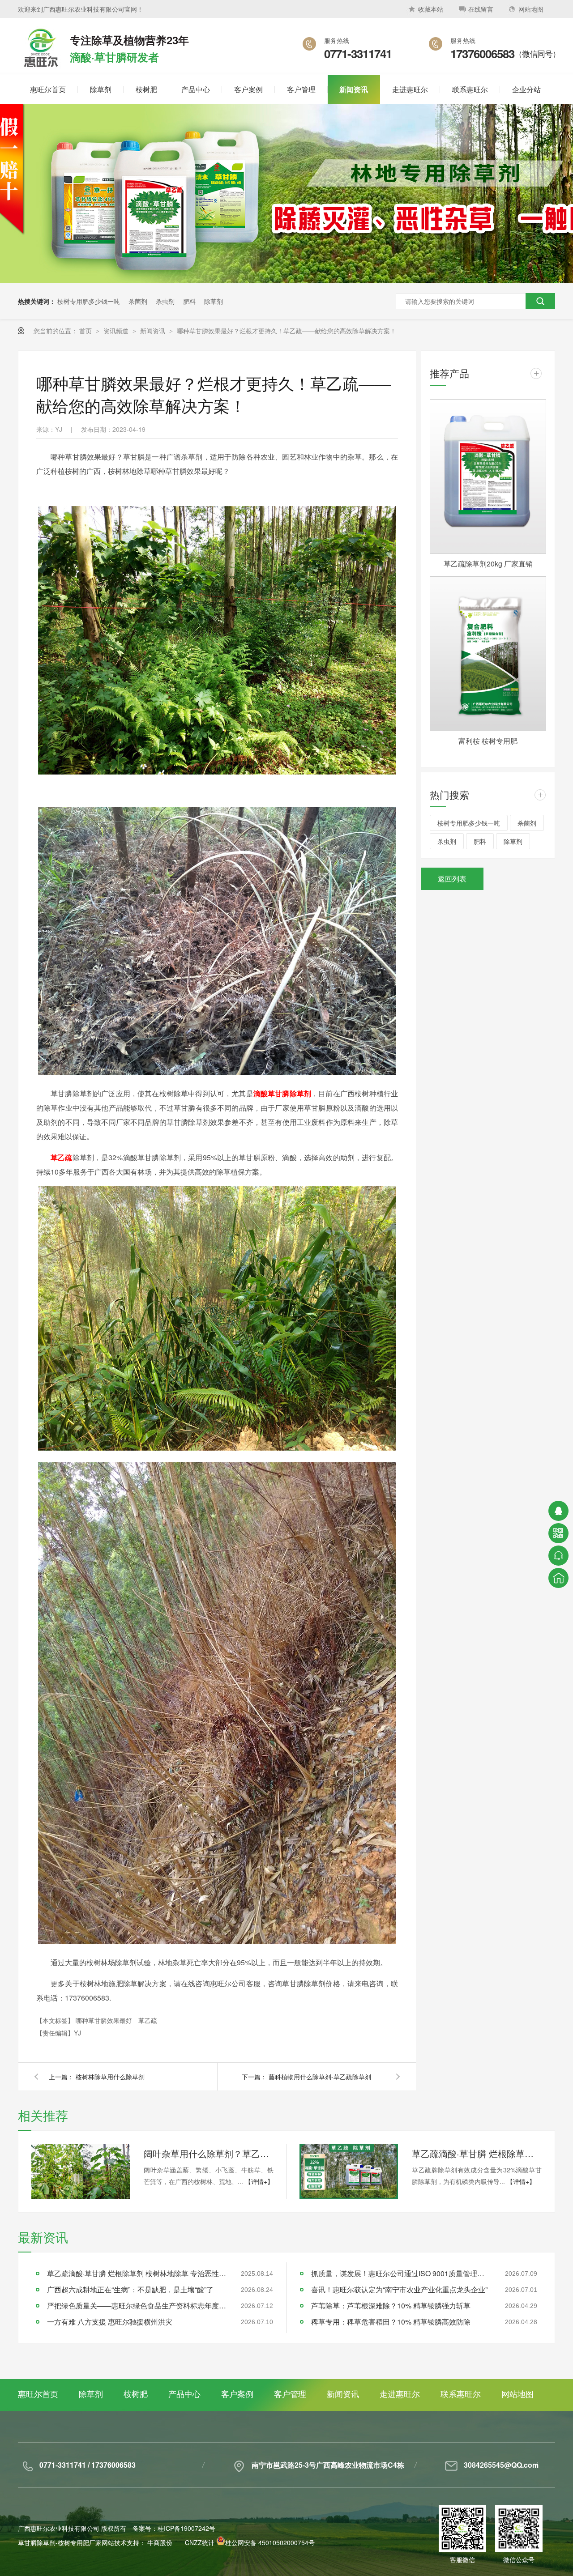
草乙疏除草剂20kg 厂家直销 (488, 564)
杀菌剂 (138, 301)
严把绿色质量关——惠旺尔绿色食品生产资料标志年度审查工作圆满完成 (137, 2306)
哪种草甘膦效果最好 (105, 2020)
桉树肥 (136, 2393)
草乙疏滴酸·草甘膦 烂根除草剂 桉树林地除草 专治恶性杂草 (477, 2153)
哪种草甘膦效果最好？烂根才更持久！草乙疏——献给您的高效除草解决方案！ (286, 331)
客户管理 (290, 2393)
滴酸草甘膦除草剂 (282, 1093)
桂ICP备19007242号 (186, 2528)
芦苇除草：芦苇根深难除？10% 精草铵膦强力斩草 (391, 2306)
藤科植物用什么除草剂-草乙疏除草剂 (320, 2077)
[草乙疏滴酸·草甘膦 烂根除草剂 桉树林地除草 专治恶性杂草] (349, 2172)
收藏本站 (431, 9)
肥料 (189, 301)
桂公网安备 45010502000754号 (270, 2542)
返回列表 (452, 879)
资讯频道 (117, 331)
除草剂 (214, 301)
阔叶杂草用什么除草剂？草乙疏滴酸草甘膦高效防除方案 (209, 2153)
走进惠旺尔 (400, 2393)
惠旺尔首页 (38, 2393)
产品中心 (184, 2393)
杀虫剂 (165, 301)
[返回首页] (558, 1578)
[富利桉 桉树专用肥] (488, 654)
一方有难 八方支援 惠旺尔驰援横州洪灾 (110, 2322)
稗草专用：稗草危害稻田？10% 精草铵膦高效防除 (391, 2322)
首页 (86, 331)
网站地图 (531, 9)
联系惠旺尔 (461, 2393)
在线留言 (481, 9)
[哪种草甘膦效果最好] (40, 68)
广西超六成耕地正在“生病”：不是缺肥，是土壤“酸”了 (130, 2289)
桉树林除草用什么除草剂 (110, 2077)
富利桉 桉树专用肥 (488, 741)
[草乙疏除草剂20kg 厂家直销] (488, 477)
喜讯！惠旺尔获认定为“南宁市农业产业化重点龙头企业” (399, 2289)
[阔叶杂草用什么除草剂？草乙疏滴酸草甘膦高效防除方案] (81, 2172)
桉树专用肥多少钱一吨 (89, 301)
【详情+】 (259, 2181)
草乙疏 (62, 1157)
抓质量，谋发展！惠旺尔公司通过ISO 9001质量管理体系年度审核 (401, 2273)
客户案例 (237, 2393)
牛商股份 (160, 2542)
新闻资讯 (154, 331)
